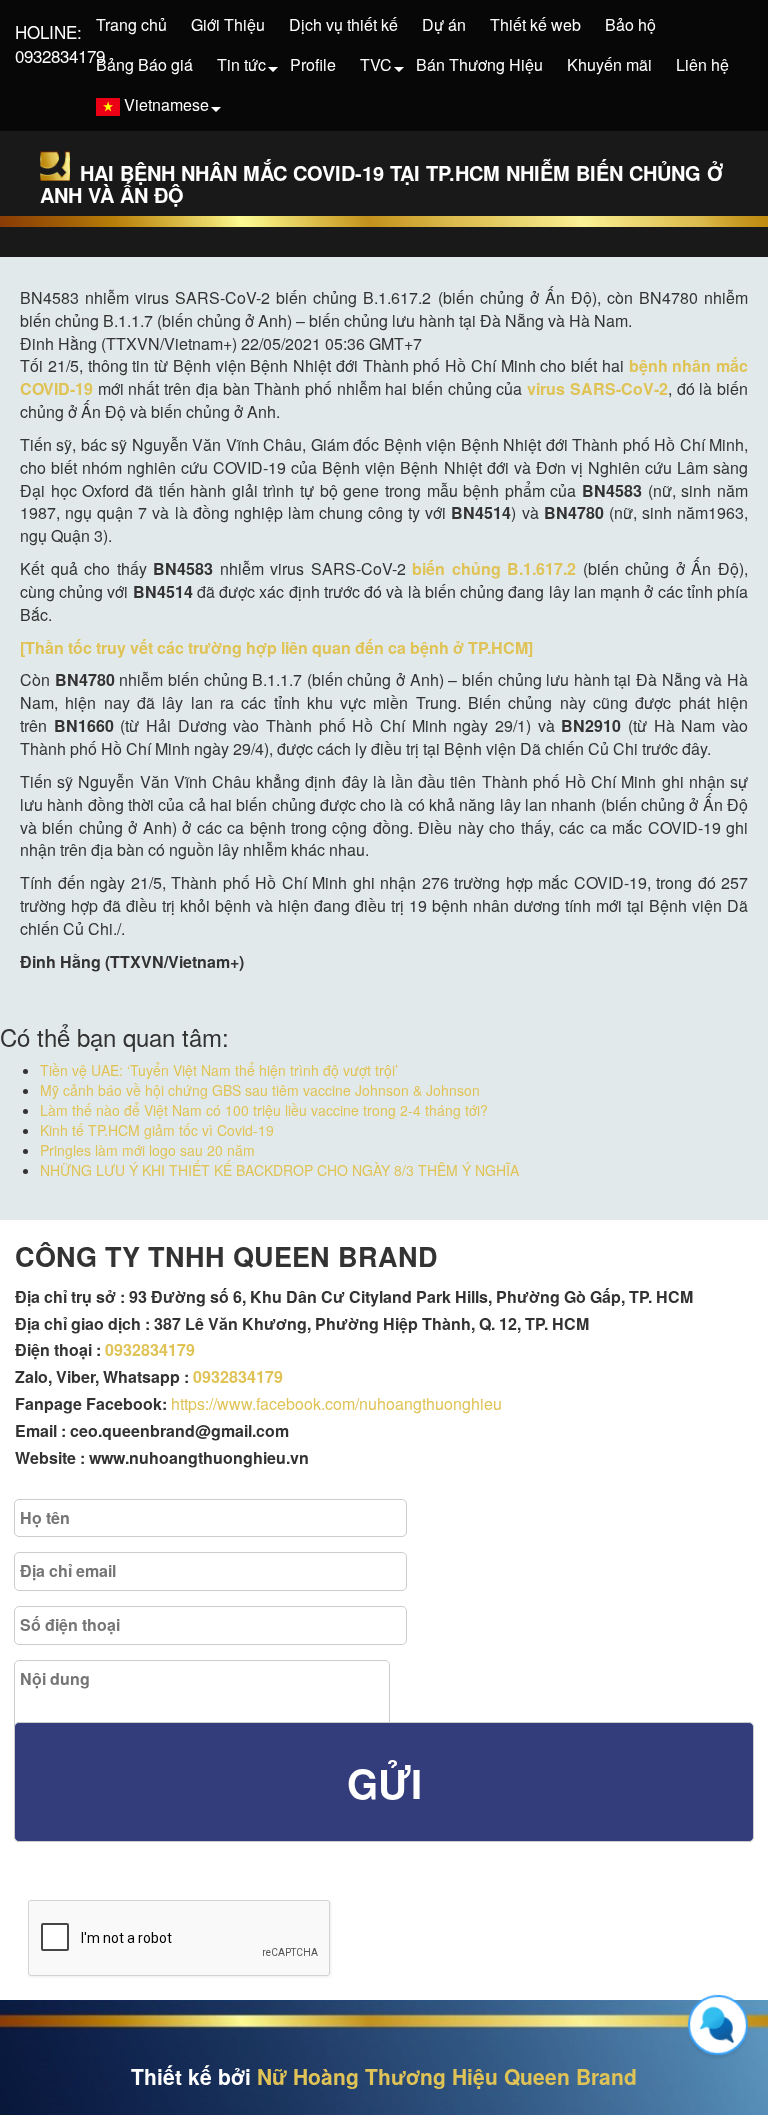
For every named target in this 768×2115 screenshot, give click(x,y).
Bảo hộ (630, 24)
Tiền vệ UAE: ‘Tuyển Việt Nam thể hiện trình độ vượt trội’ (219, 1070)
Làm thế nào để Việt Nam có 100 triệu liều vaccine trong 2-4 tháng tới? (264, 1110)
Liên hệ (702, 64)
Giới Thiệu (228, 24)
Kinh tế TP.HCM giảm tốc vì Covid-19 (157, 1130)
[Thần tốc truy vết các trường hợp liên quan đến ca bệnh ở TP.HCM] (276, 647)
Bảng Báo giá (144, 64)
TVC (376, 64)
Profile (313, 64)
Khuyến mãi (609, 64)
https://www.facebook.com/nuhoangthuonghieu (336, 1403)
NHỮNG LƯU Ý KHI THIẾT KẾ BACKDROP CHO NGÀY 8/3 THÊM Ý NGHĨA (279, 1170)
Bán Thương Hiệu (479, 64)
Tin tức (241, 64)
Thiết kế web (535, 24)
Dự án (444, 24)
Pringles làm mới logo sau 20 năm (147, 1150)
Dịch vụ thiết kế (343, 24)
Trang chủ (131, 24)
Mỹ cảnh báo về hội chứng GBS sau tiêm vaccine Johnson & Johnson (260, 1090)
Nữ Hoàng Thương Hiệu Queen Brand (447, 2076)
